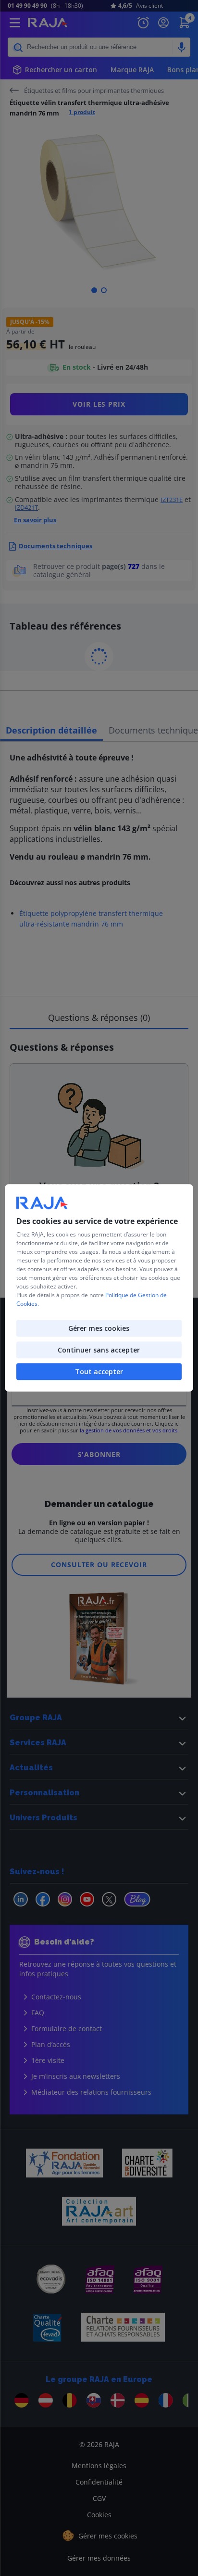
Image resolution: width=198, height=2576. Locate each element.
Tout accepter (99, 1372)
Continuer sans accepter (99, 1350)
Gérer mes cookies (99, 1329)
